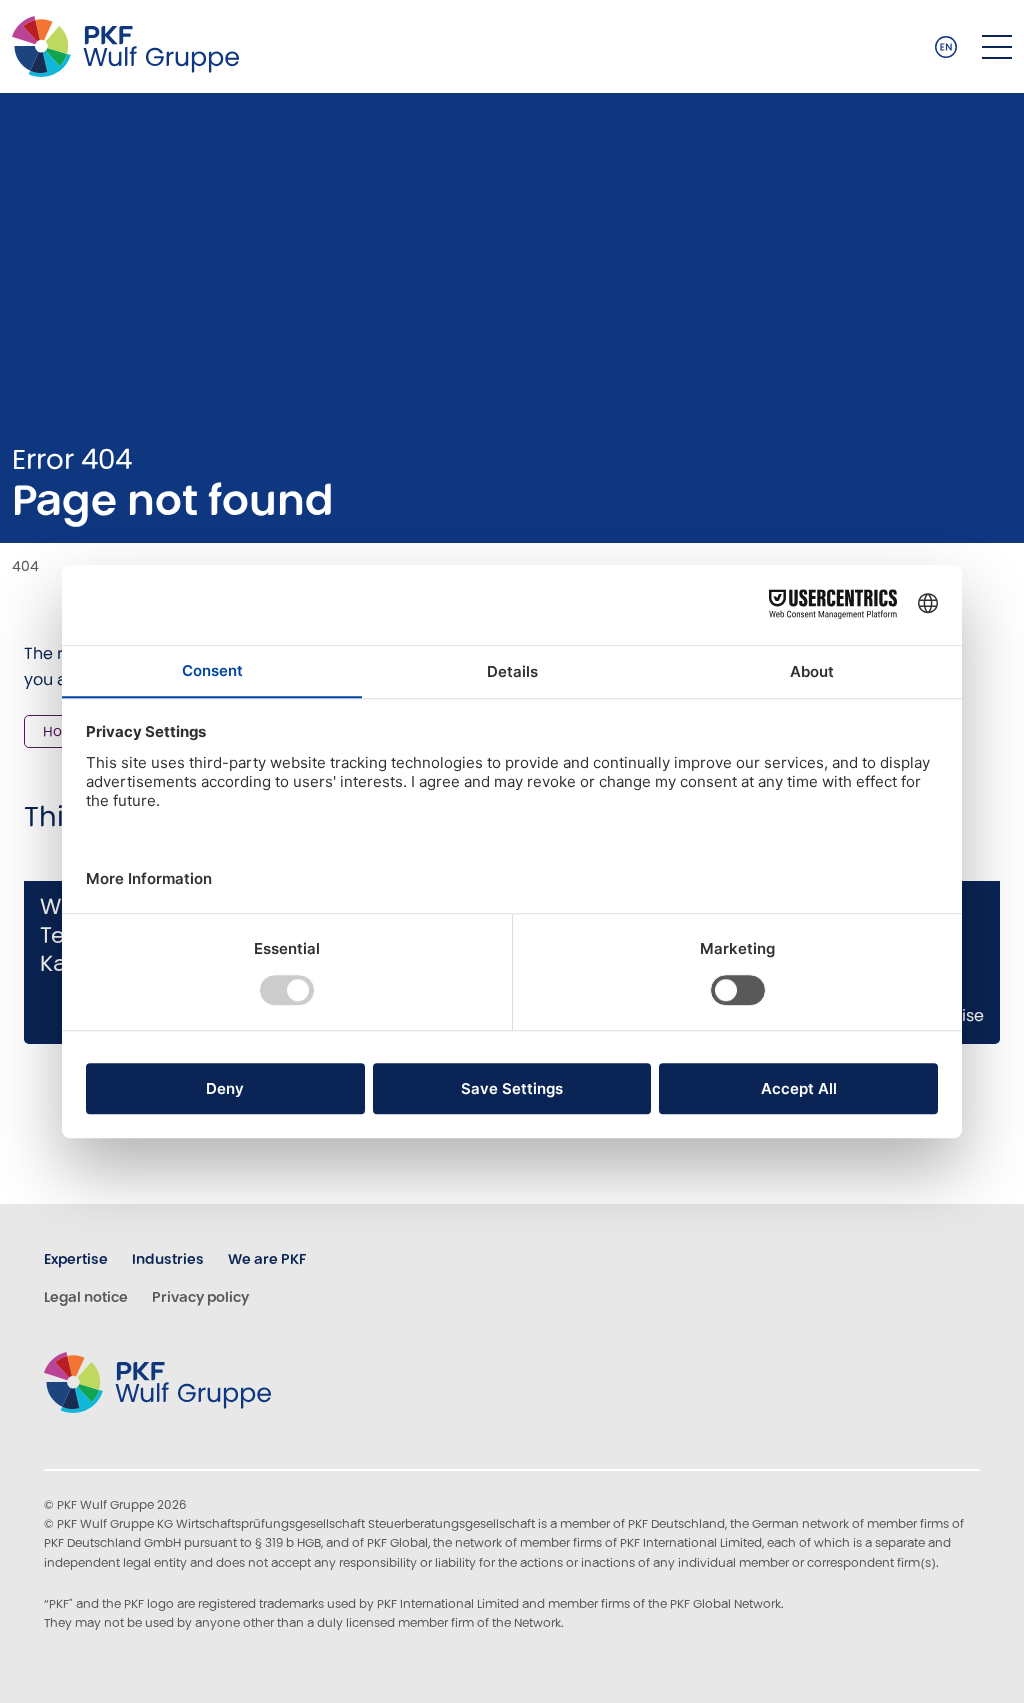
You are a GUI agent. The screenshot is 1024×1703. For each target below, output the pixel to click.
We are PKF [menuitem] (267, 1259)
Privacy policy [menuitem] (200, 1297)
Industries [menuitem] (168, 1259)
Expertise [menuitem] (76, 1259)
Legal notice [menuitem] (86, 1297)
